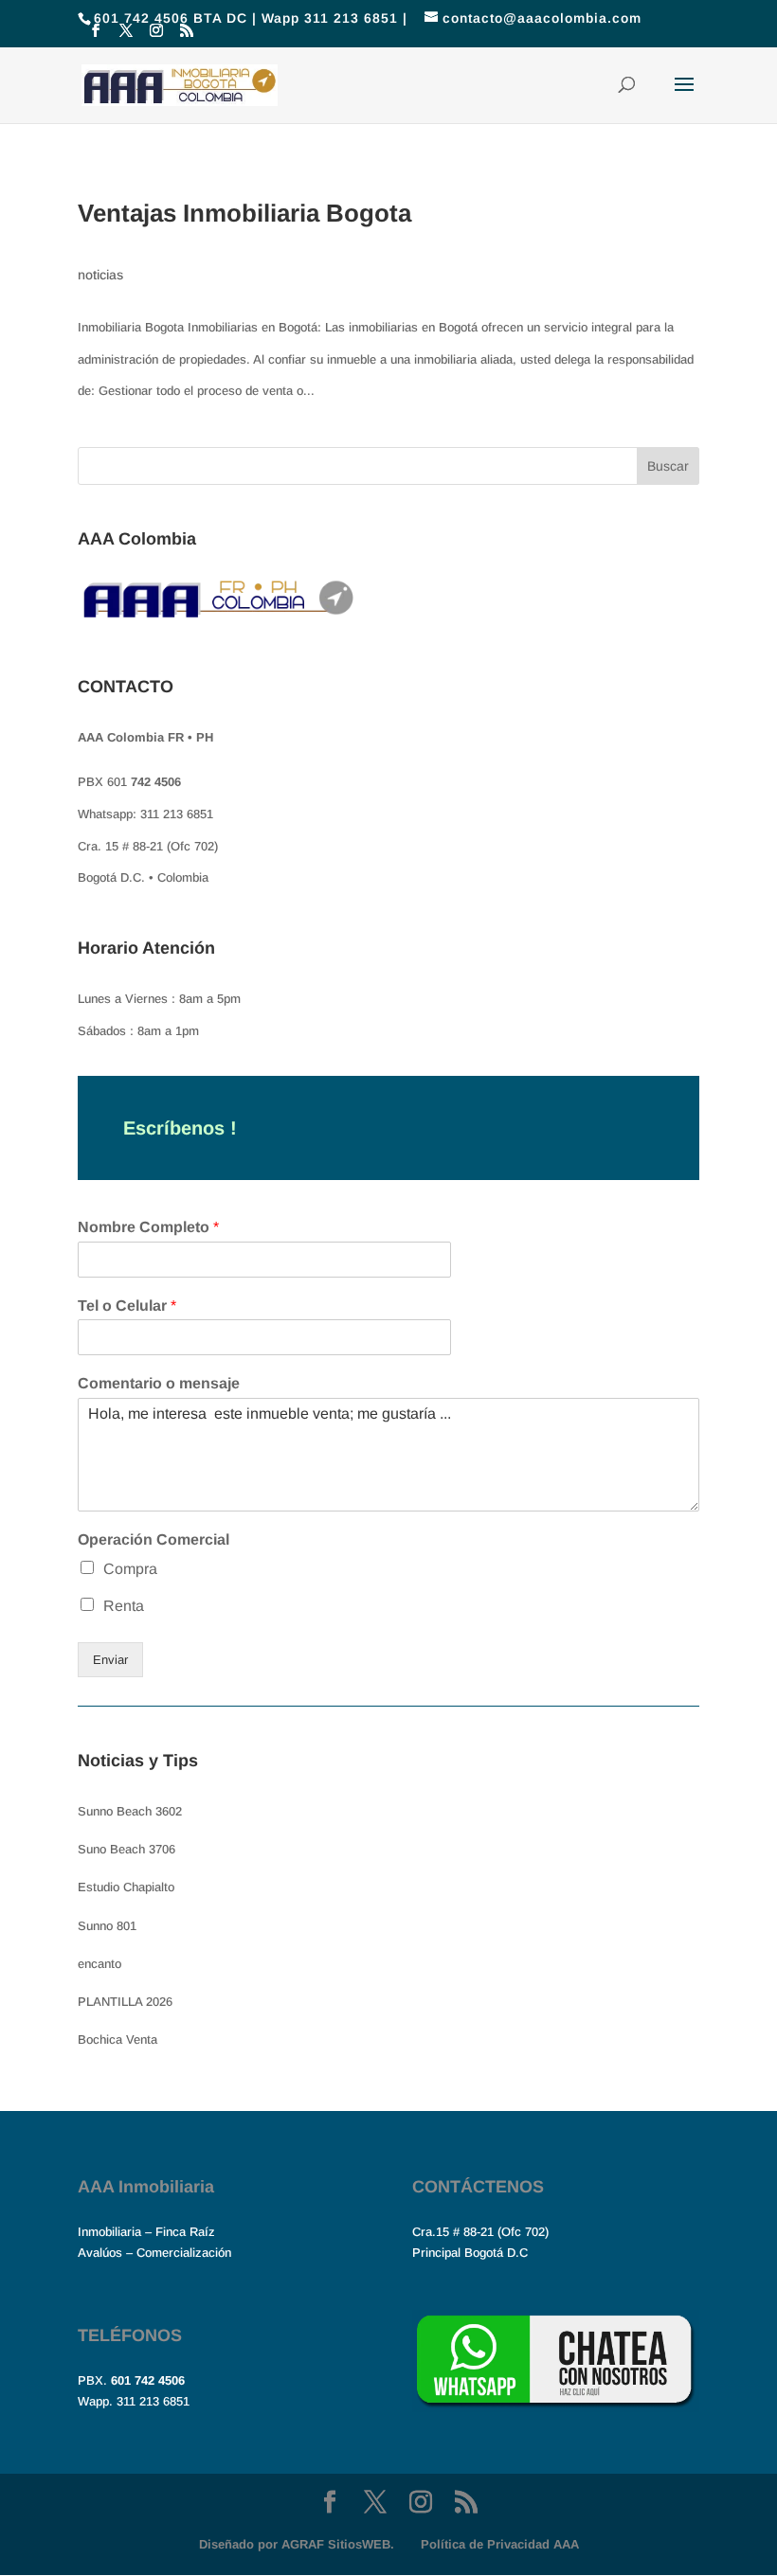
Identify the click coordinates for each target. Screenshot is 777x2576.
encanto (99, 1964)
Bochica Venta (117, 2039)
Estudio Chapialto (126, 1887)
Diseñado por (297, 2544)
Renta (124, 1606)
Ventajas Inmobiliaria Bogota (244, 213)
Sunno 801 (107, 1926)
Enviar (110, 1660)
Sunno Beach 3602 (130, 1811)
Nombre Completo (148, 1227)
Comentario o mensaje (159, 1383)
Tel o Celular (127, 1306)
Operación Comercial (154, 1539)
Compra (130, 1569)
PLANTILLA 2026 (125, 2002)
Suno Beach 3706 (126, 1849)
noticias (100, 275)
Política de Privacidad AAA (500, 2544)
